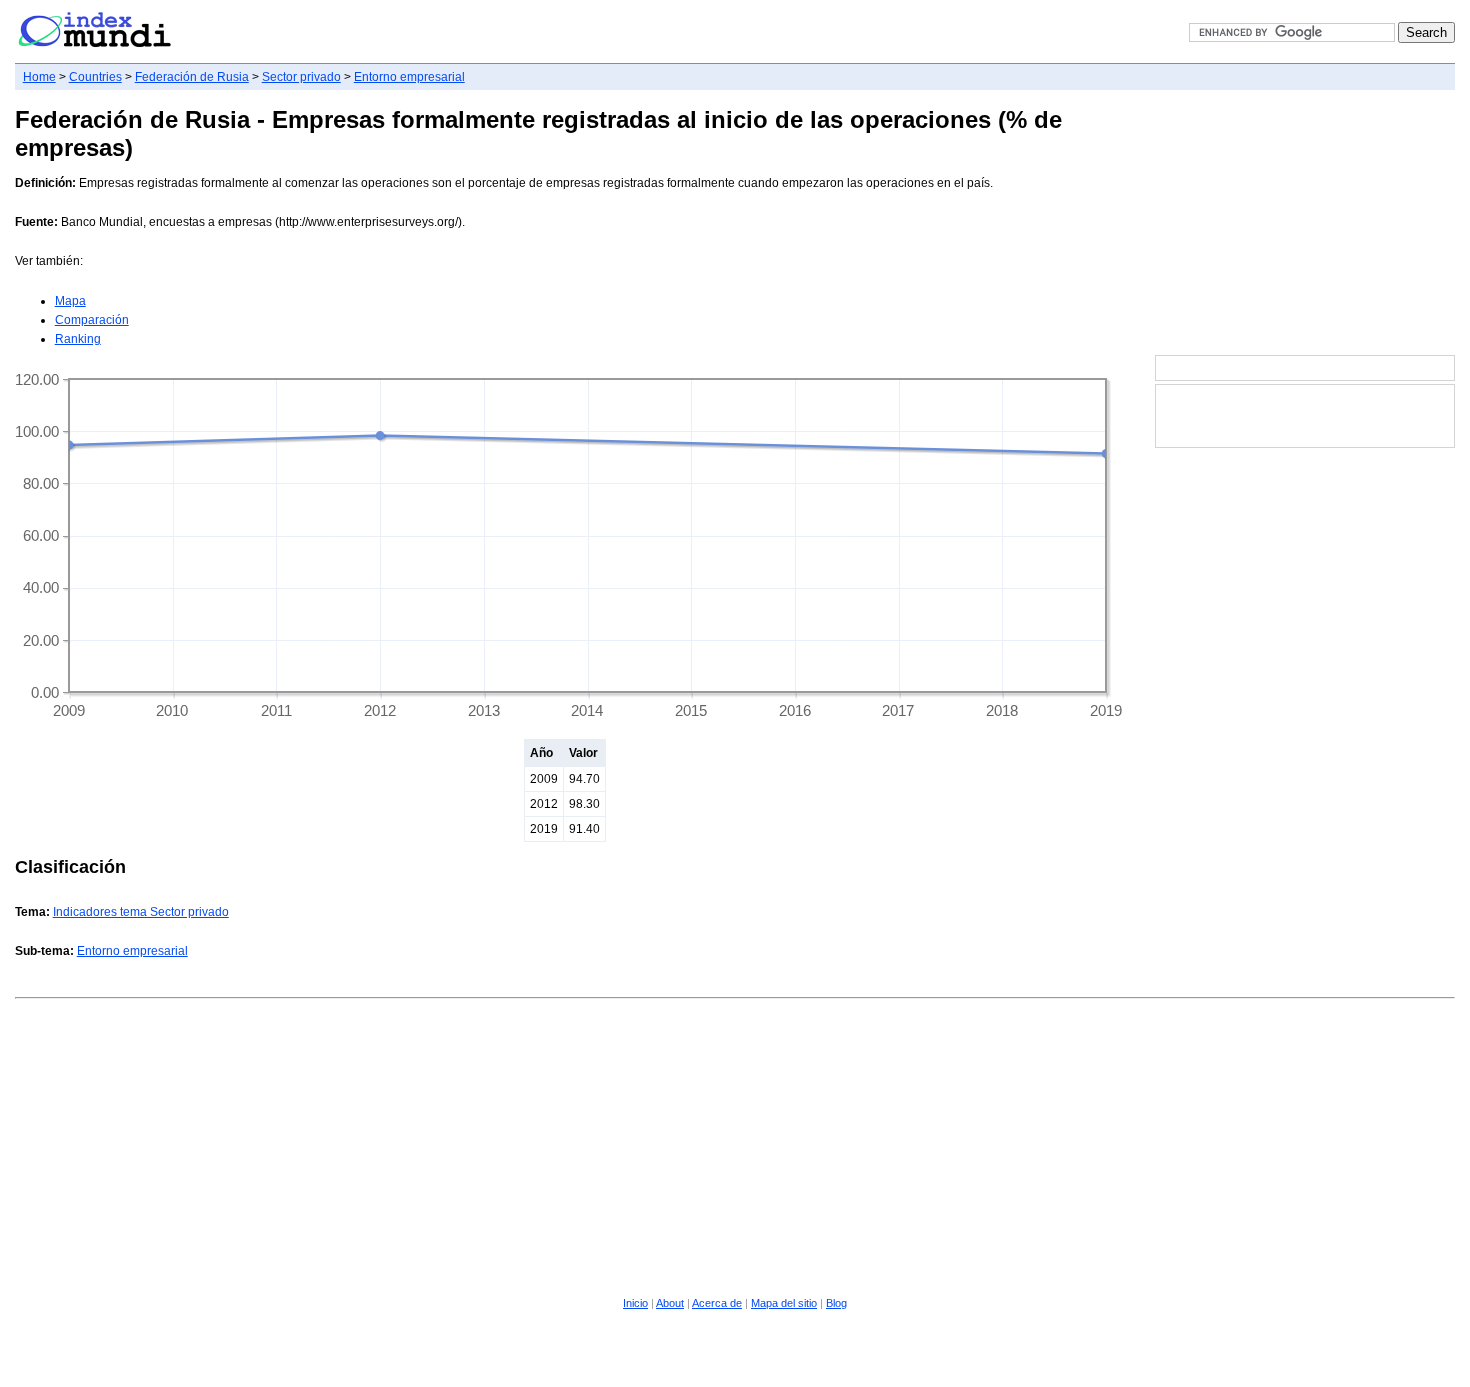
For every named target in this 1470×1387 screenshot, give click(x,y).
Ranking (78, 339)
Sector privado (301, 77)
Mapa (70, 301)
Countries (95, 77)
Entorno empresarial (409, 77)
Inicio (635, 1303)
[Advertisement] (1305, 224)
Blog (836, 1303)
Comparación (92, 320)
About (670, 1303)
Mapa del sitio (784, 1303)
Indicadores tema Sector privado (141, 912)
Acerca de (717, 1303)
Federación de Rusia (192, 77)
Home (39, 77)
